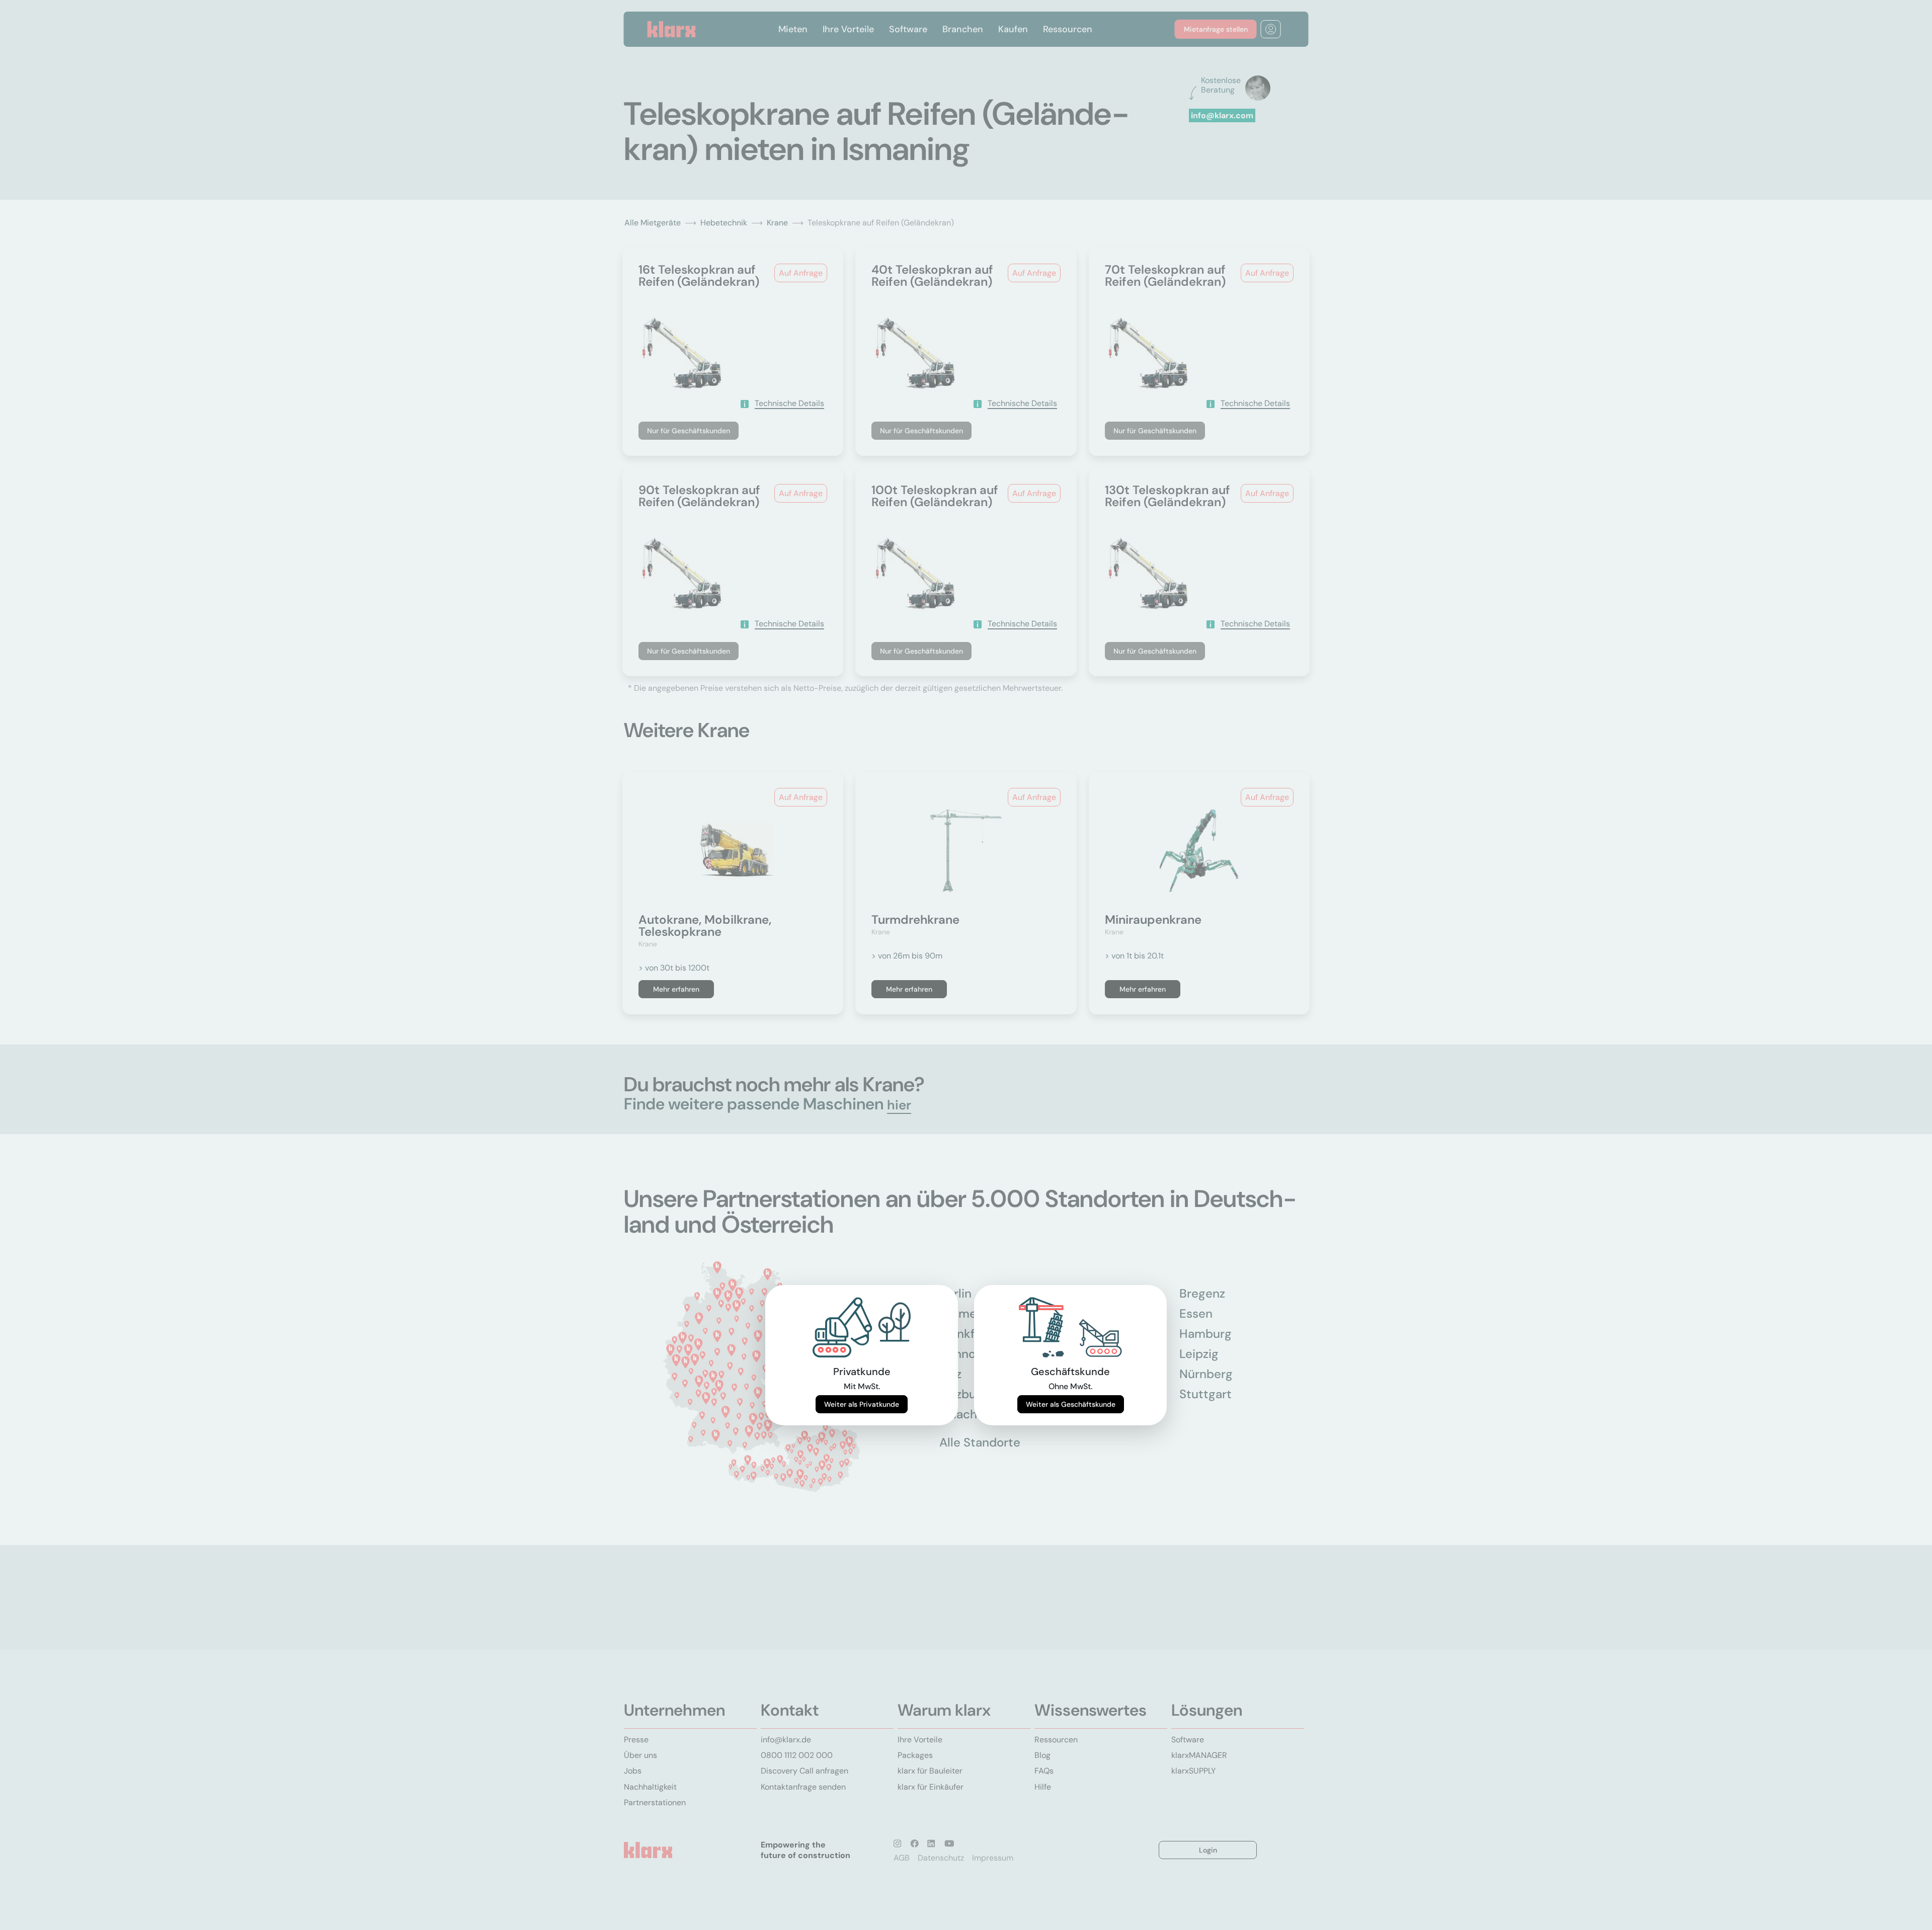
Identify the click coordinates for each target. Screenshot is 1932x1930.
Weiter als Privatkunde (862, 1404)
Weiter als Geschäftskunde (1071, 1404)
